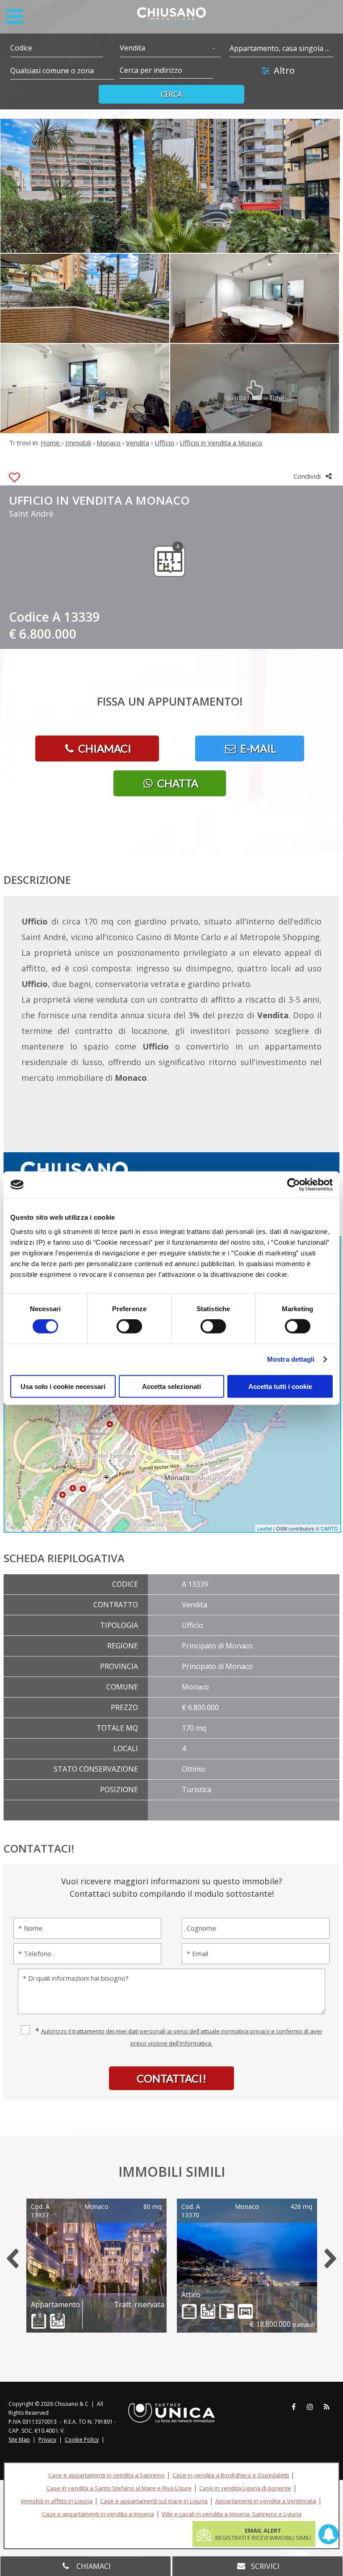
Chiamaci (93, 2566)
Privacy (47, 2440)
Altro (284, 70)
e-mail (257, 748)
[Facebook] (293, 2407)
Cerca (172, 94)
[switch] (129, 1326)
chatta (177, 783)
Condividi (308, 476)
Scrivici (265, 2566)
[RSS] (326, 2407)
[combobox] (170, 49)
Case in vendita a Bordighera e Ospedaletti (231, 2475)
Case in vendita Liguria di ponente (245, 2488)
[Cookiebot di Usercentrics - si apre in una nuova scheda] (294, 1185)
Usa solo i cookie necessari (63, 1386)
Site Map (19, 2440)
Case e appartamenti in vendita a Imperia (98, 2514)
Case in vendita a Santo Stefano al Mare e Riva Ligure (119, 2488)
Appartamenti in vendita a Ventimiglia (266, 2501)
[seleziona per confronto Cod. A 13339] (15, 478)
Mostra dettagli (291, 1359)
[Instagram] (310, 2407)
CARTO (329, 1528)
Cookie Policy (82, 2440)
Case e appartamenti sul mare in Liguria (154, 2501)
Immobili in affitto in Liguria (57, 2501)
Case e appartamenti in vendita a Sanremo (107, 2475)
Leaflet (265, 1528)
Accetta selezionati (171, 1386)
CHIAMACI (104, 748)
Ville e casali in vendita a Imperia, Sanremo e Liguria (232, 2514)
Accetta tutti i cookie (280, 1386)
